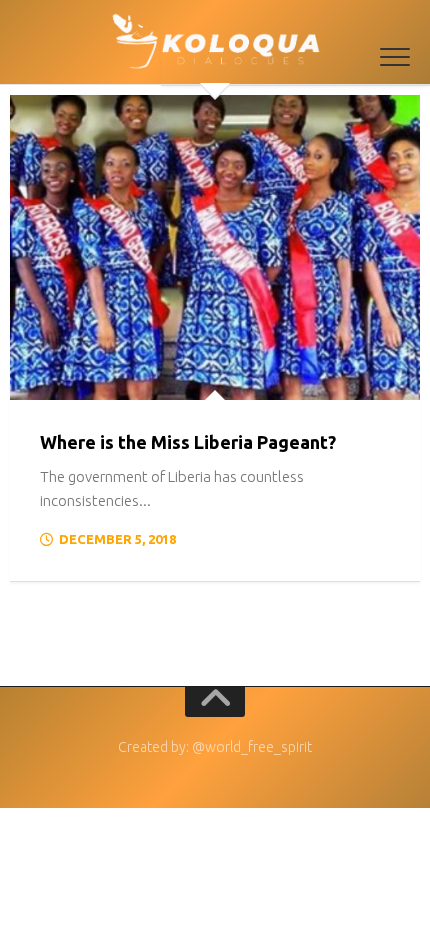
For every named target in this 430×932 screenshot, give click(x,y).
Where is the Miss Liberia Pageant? (188, 442)
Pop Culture (71, 379)
